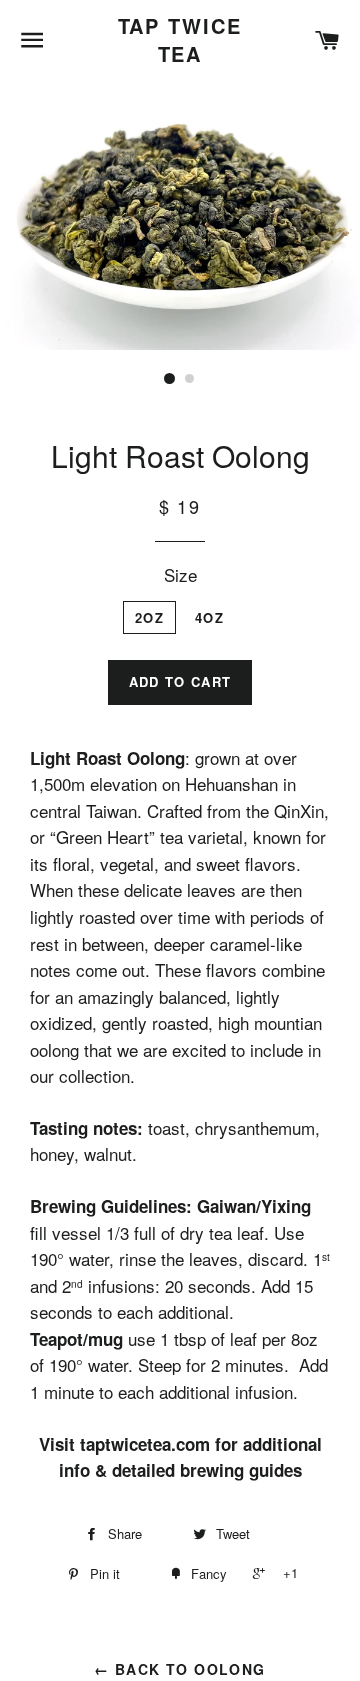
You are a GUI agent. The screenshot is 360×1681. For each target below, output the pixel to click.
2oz (149, 617)
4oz (209, 617)
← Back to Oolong (179, 1669)
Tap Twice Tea (180, 40)
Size (180, 574)
